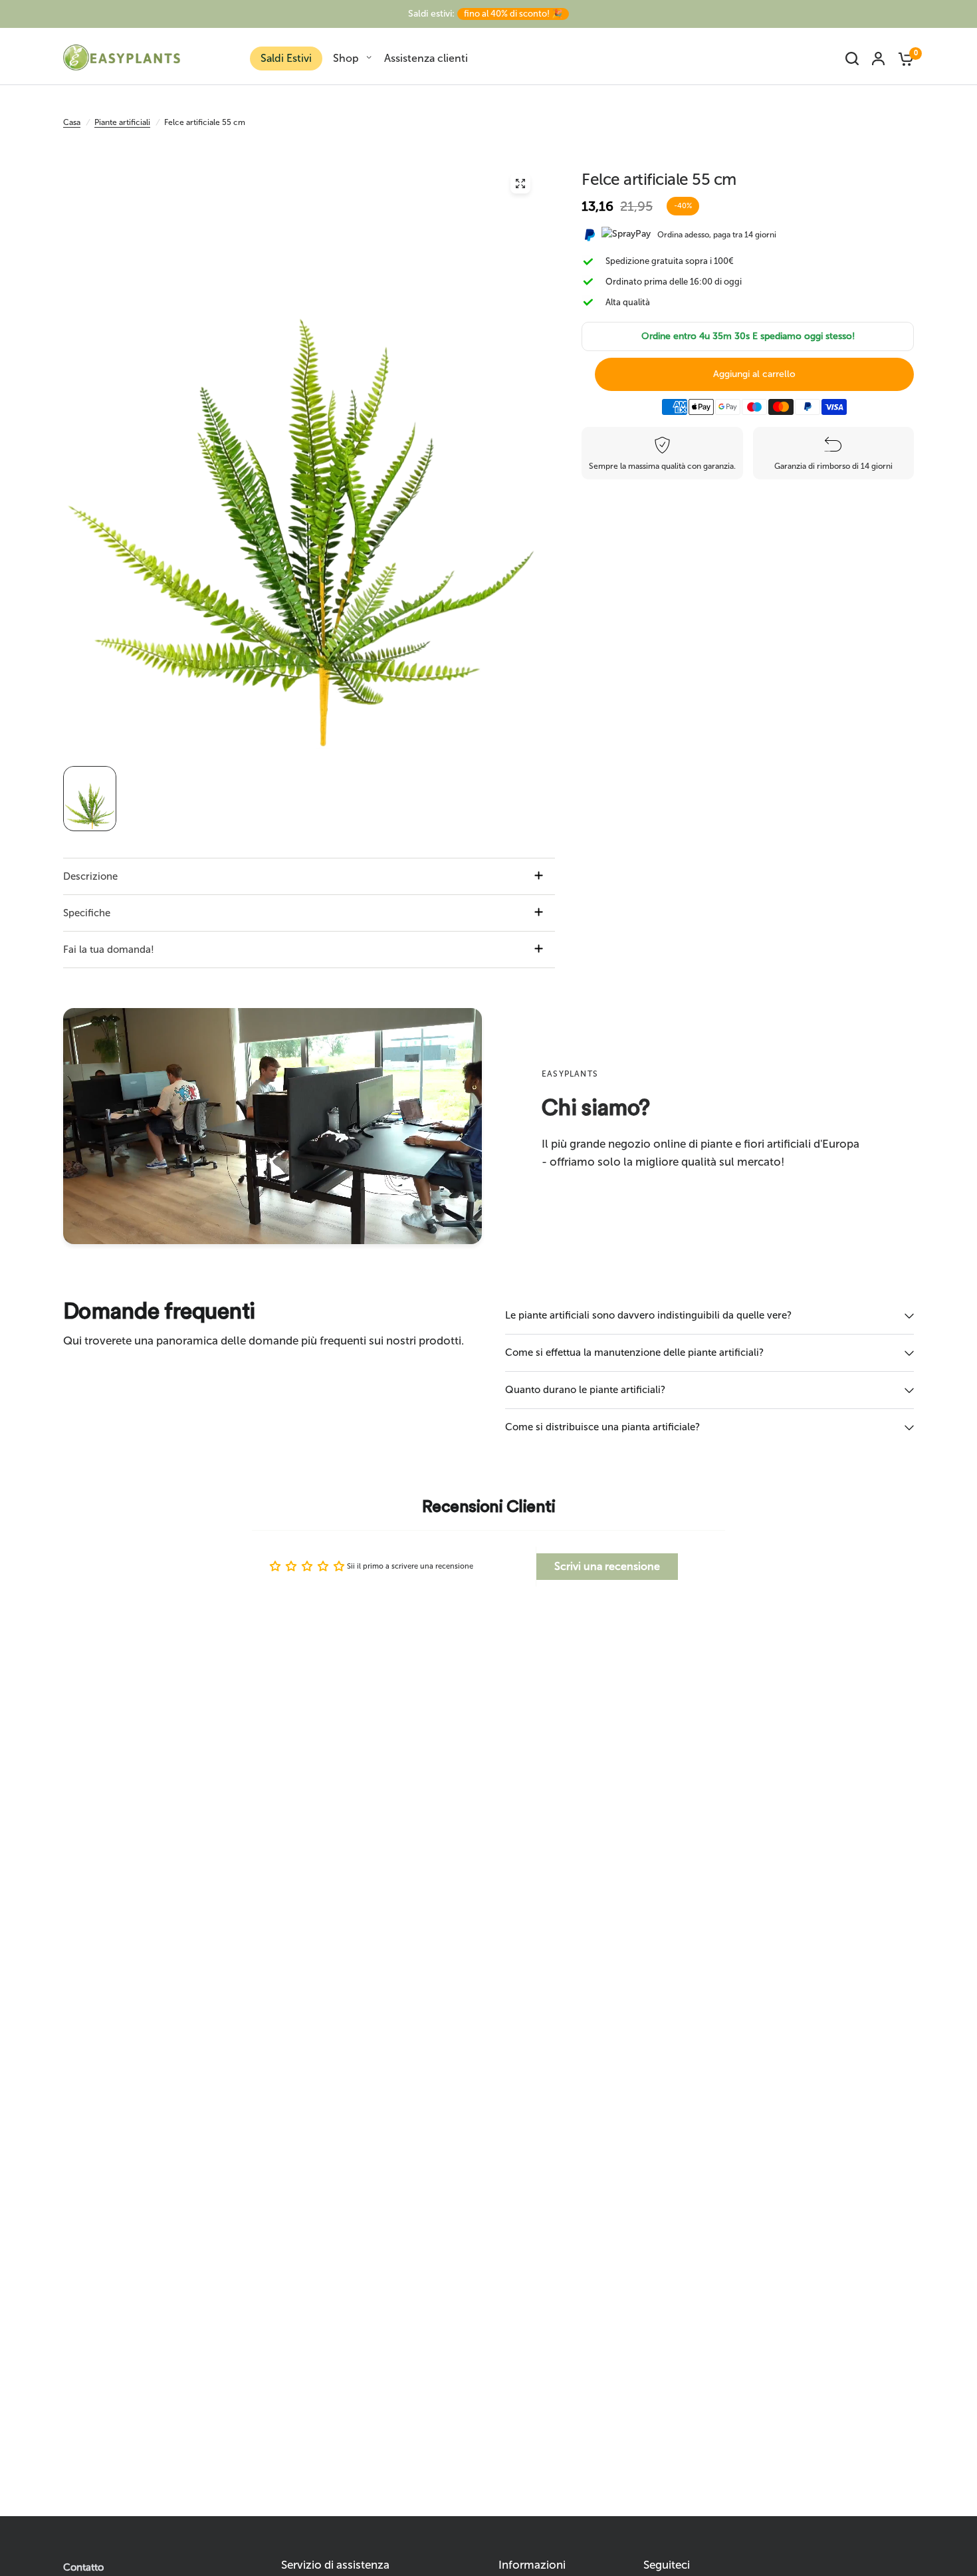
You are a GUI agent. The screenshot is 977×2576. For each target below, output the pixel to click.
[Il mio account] (878, 59)
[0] (903, 59)
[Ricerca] (852, 59)
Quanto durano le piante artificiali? (585, 1390)
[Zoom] (520, 184)
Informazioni (532, 2565)
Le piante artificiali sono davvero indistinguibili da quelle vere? (648, 1315)
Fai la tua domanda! (109, 950)
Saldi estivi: (485, 14)
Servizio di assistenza (335, 2565)
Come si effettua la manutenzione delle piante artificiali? (634, 1352)
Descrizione (90, 876)
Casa (72, 122)
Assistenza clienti (426, 58)
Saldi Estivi (286, 58)
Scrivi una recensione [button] (607, 1566)
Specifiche (87, 913)
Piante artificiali (122, 122)
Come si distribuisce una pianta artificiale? (602, 1427)
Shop (346, 58)
